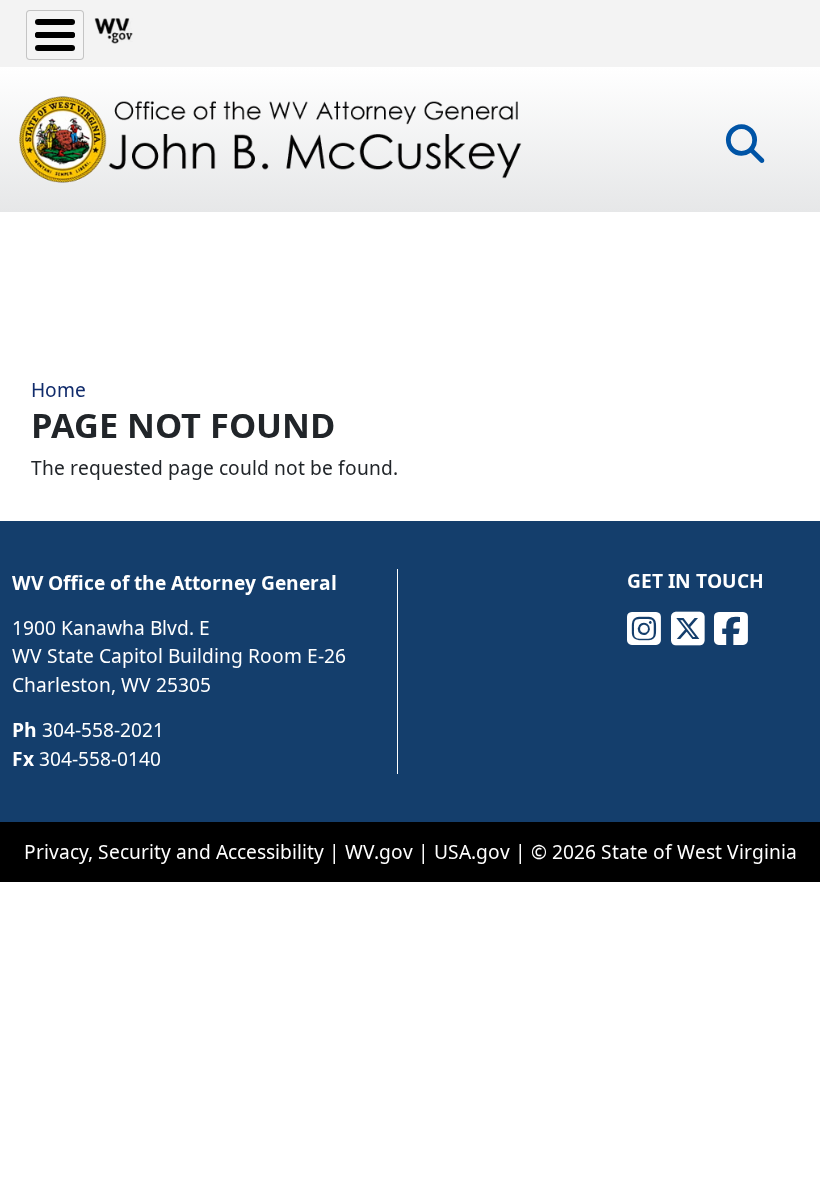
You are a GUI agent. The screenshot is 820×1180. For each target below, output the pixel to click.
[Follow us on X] (688, 629)
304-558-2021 (103, 729)
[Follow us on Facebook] (731, 629)
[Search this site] (745, 150)
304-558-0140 (100, 758)
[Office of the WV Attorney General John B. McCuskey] (275, 139)
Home (58, 389)
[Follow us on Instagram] (644, 629)
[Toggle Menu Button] (55, 35)
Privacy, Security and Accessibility (174, 851)
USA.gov (472, 851)
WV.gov (379, 851)
